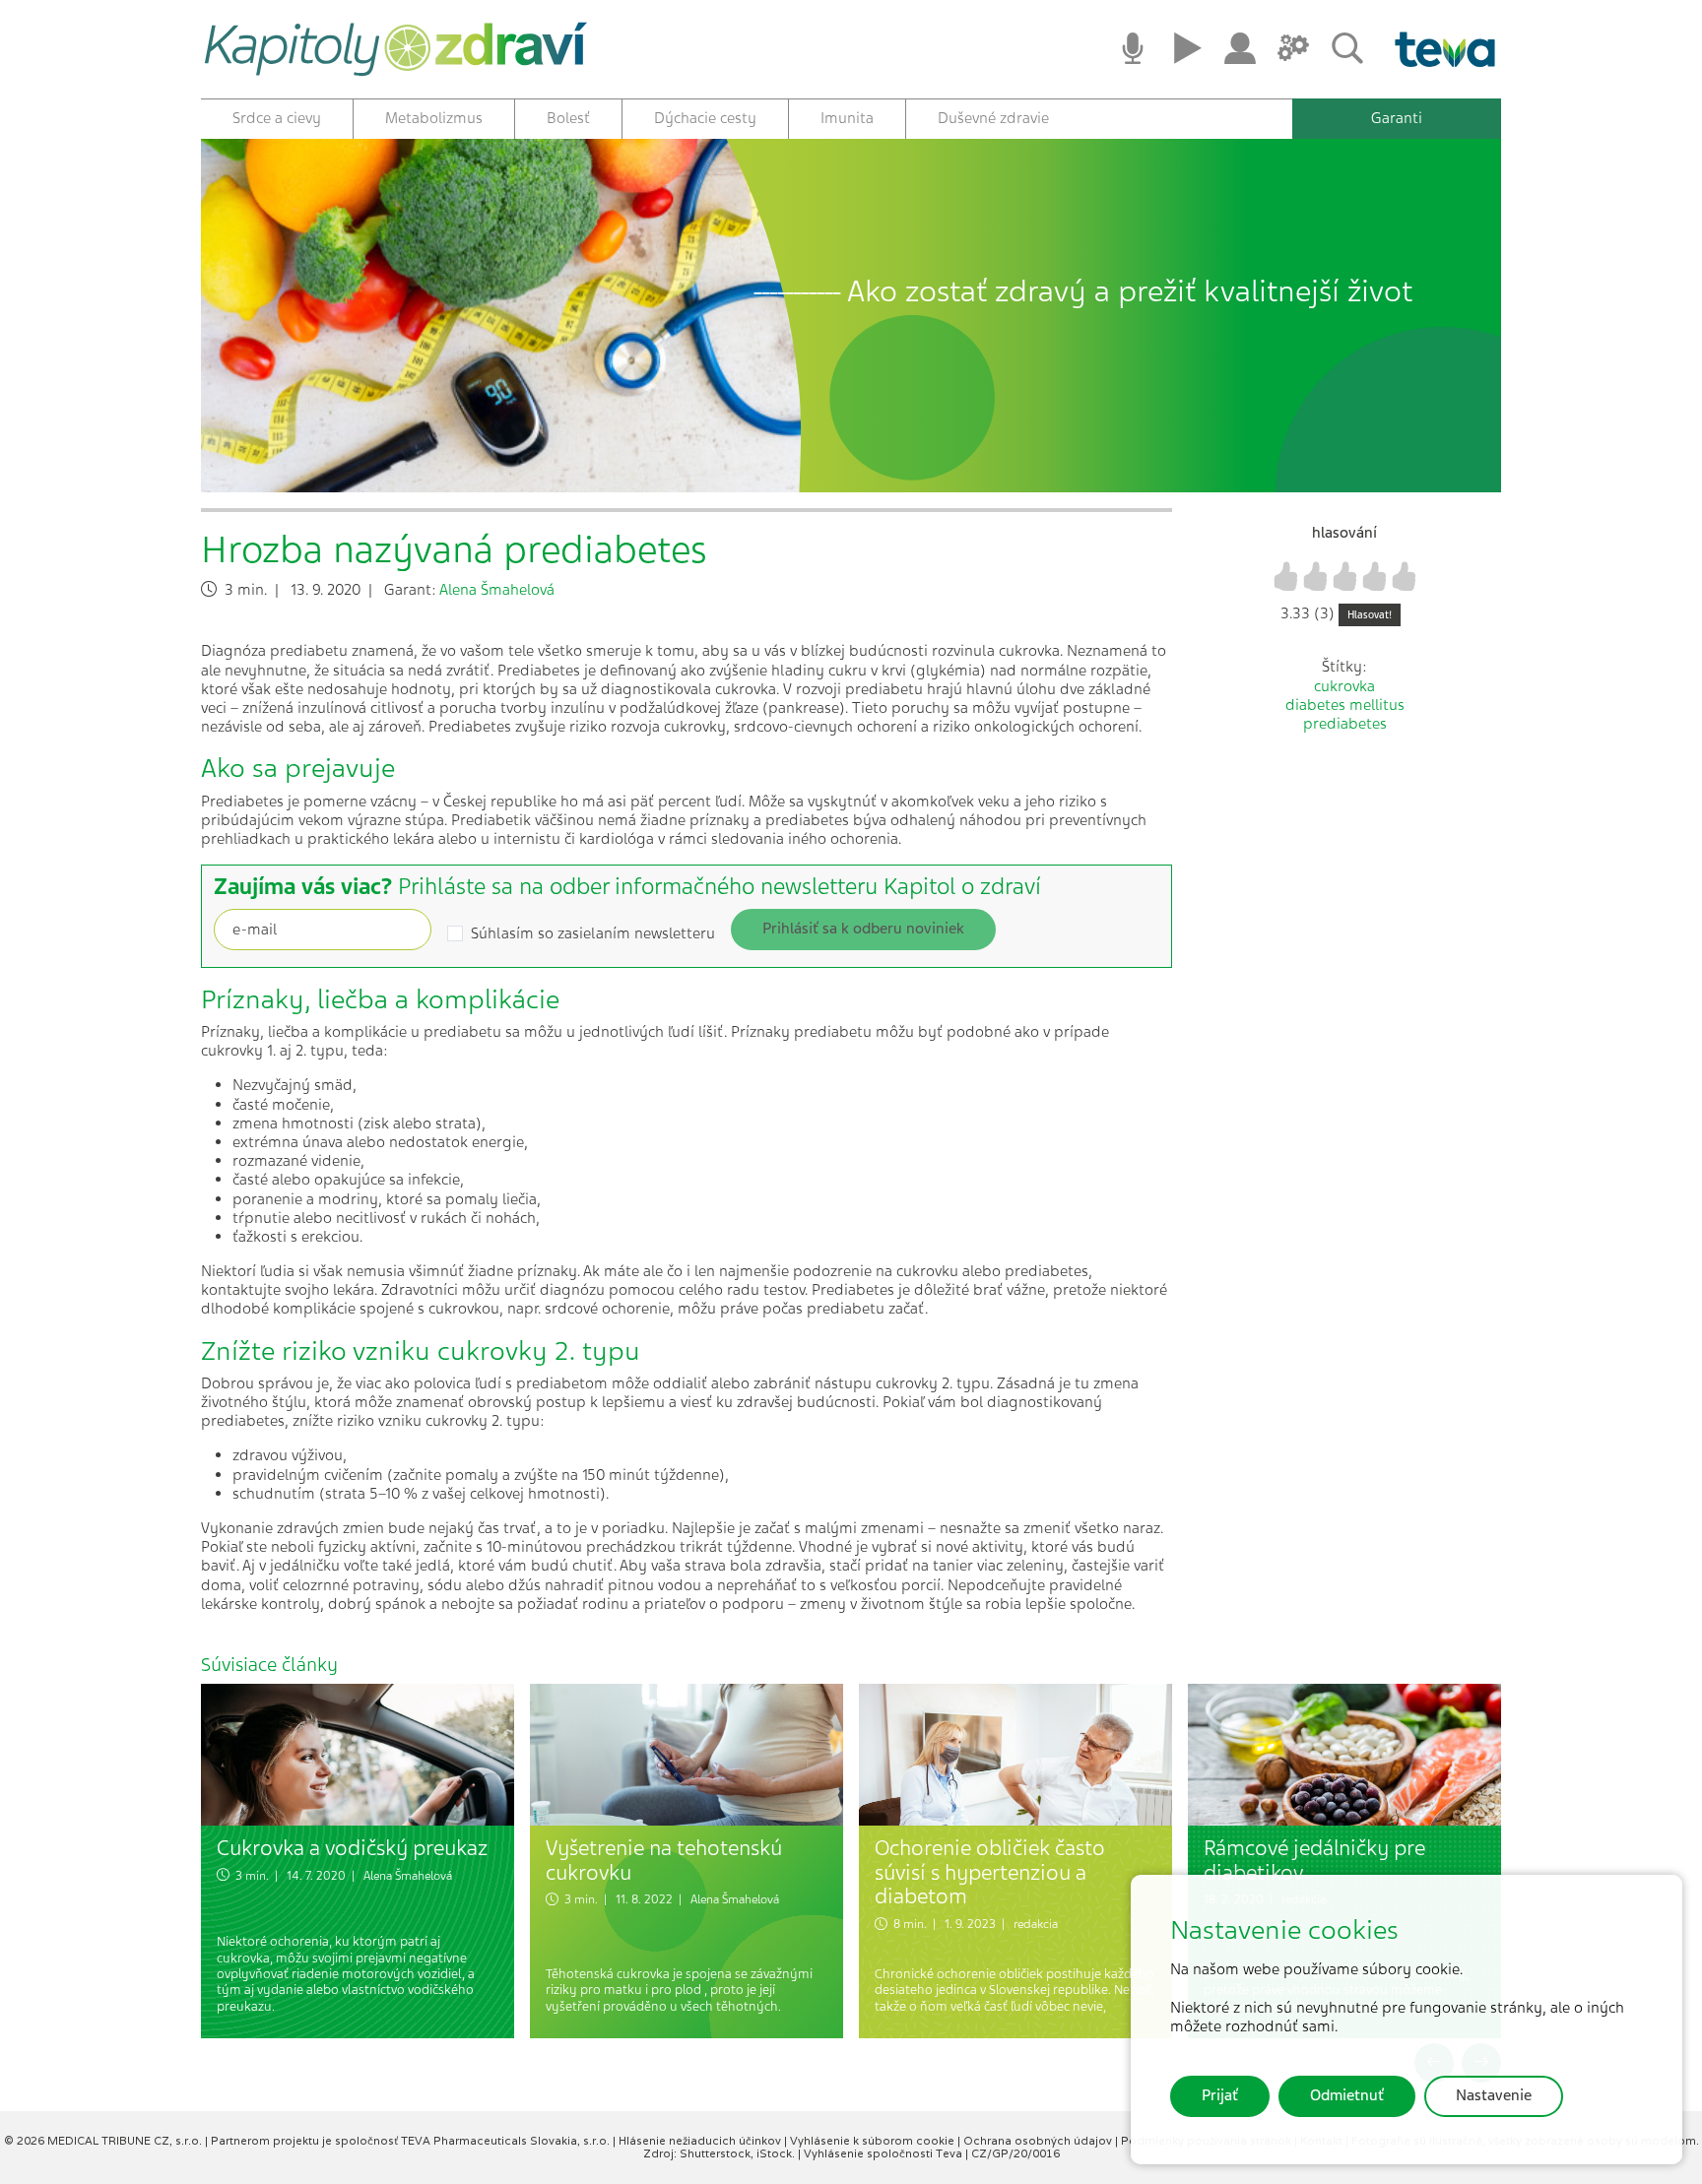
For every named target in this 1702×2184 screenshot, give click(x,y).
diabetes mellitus (1345, 705)
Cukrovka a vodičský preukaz (352, 1848)
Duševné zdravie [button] (993, 118)
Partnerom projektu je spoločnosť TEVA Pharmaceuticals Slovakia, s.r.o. (412, 2141)
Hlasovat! (1370, 615)
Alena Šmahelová (497, 590)
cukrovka (1344, 686)
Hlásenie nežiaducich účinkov (701, 2141)
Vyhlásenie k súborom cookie (874, 2141)
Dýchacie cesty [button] (705, 118)
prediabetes (1345, 724)
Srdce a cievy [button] (277, 118)
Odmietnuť (1347, 2095)
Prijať (1220, 2095)
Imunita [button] (847, 118)
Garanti (1397, 118)
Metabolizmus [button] (434, 118)
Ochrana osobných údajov (1039, 2141)
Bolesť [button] (568, 118)
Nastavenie (1494, 2095)
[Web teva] (1438, 49)
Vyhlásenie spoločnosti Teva (884, 2153)
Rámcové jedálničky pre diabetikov (1314, 1860)
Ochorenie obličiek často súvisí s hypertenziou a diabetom (990, 1872)
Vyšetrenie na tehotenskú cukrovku (664, 1860)
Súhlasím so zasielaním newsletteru (593, 934)
